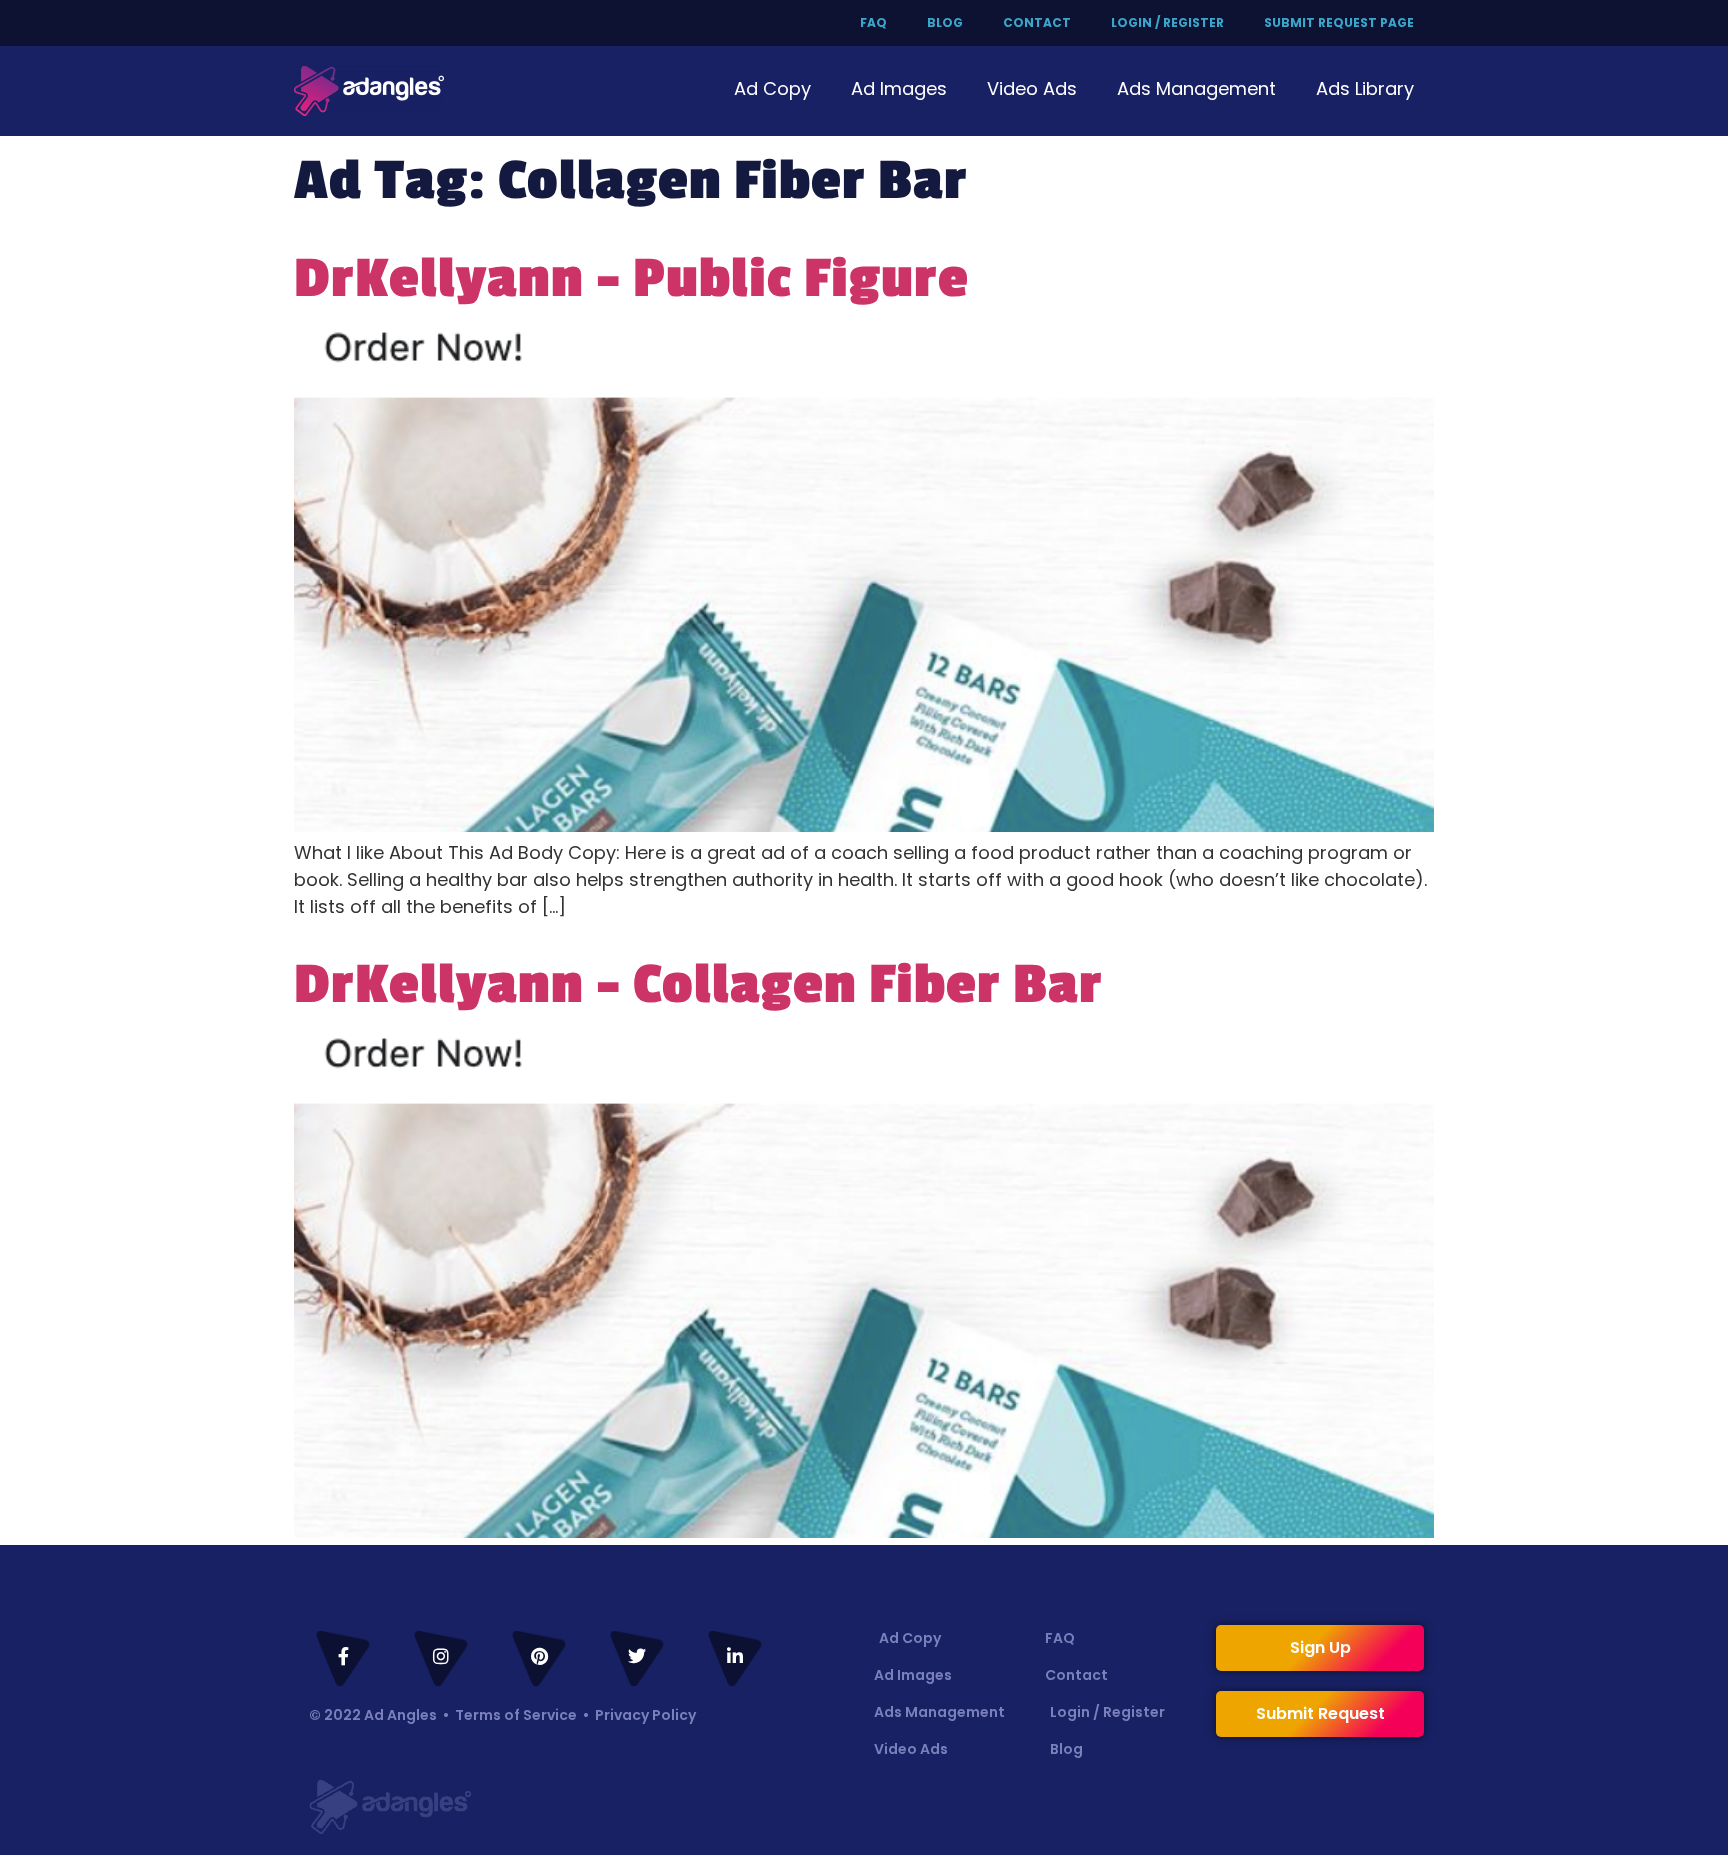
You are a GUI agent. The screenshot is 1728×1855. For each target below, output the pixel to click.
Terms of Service (516, 1715)
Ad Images (899, 88)
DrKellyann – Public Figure (631, 279)
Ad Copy (772, 88)
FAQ (873, 22)
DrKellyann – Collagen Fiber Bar (698, 985)
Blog (945, 22)
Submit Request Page (1339, 22)
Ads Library (1365, 88)
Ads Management (1196, 88)
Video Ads (1032, 88)
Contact (1037, 22)
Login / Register (1167, 22)
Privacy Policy (645, 1715)
